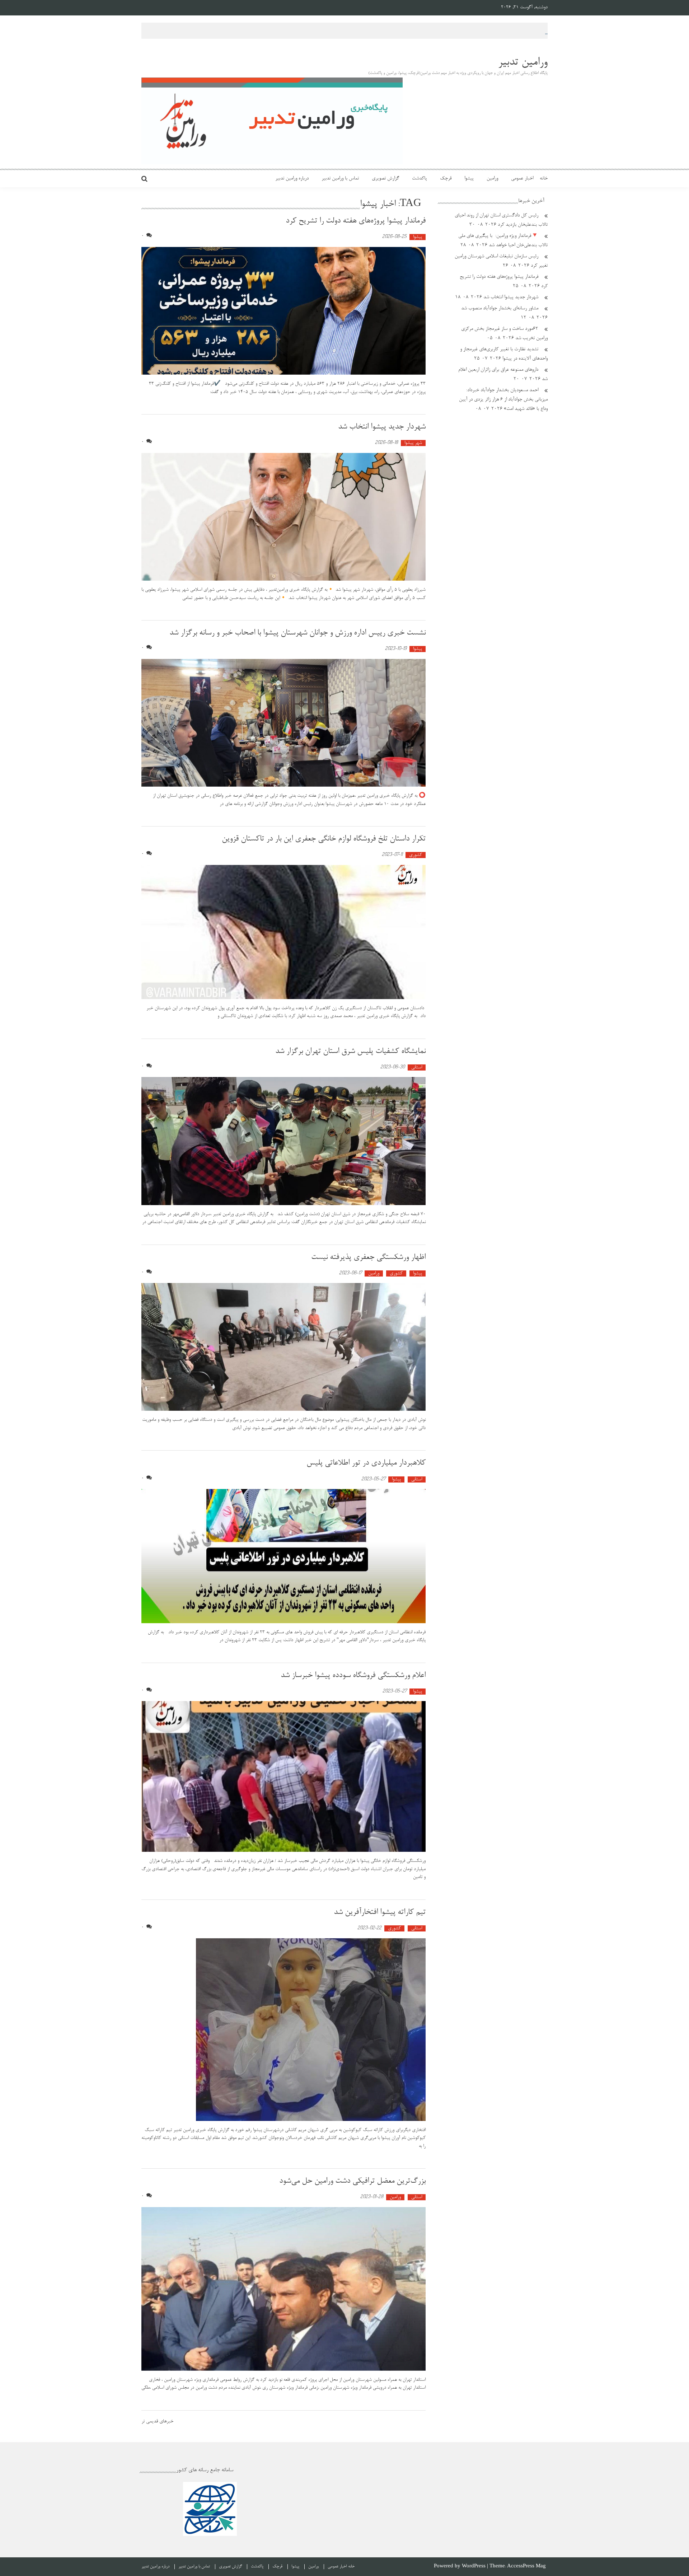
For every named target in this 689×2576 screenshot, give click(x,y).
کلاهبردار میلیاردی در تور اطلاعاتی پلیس (365, 1463)
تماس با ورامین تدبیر (340, 179)
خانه (544, 179)
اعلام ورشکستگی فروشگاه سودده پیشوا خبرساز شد (353, 1676)
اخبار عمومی (522, 179)
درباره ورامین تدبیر (292, 179)
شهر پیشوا (413, 443)
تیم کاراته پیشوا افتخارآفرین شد (380, 1912)
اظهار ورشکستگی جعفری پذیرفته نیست (368, 1257)
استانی (417, 1067)
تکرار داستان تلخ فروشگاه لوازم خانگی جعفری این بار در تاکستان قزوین (324, 839)
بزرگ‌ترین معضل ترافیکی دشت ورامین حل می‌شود (352, 2181)
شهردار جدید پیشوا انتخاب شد (382, 427)
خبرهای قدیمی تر (157, 2422)
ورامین (492, 179)
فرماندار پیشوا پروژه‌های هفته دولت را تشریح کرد (356, 221)
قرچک (446, 179)
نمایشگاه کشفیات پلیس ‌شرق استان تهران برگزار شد (350, 1052)
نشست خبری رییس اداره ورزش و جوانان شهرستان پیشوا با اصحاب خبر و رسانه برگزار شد (297, 633)
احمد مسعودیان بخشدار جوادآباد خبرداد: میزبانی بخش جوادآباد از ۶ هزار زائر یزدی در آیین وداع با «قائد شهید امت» (503, 400)
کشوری (416, 855)
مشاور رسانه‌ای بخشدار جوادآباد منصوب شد (500, 309)
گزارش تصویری (385, 179)
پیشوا (469, 179)
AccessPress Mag (526, 2566)
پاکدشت (420, 179)
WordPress (474, 2566)
